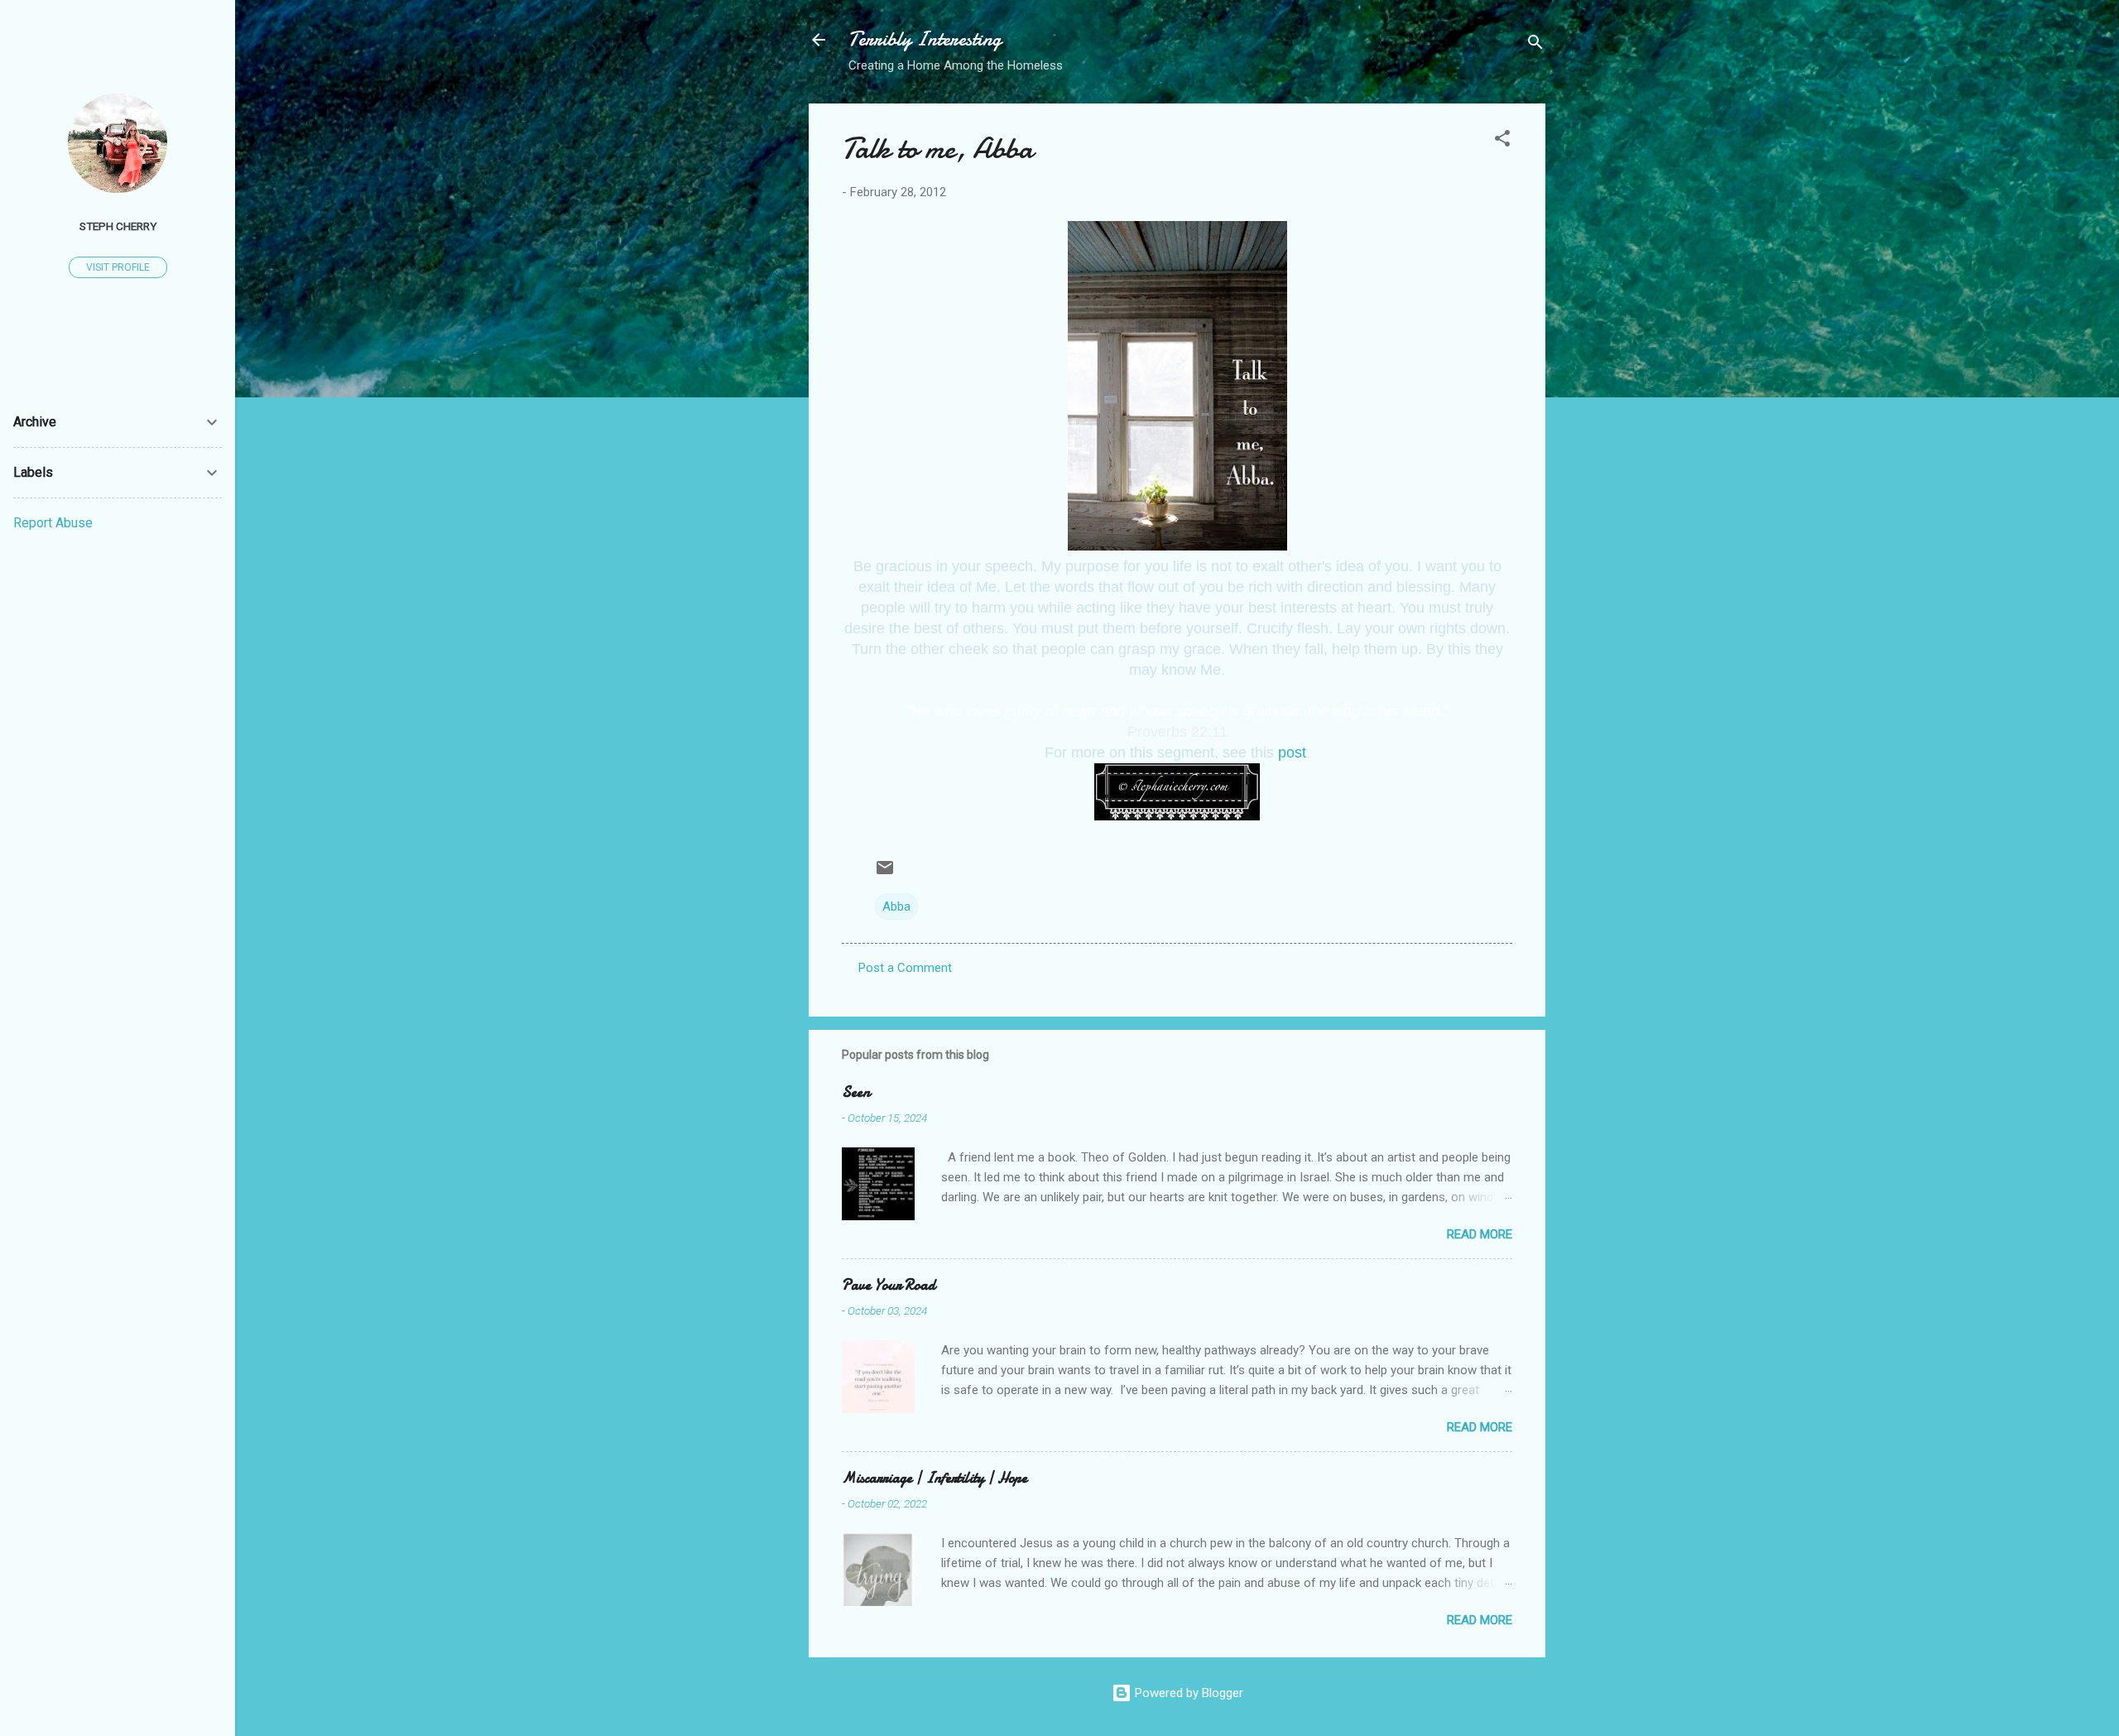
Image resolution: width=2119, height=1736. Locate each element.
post (1292, 753)
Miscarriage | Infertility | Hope (935, 1478)
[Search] (1535, 45)
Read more (1480, 1234)
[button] (1502, 141)
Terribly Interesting (925, 39)
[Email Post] (885, 873)
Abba (896, 906)
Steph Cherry (118, 226)
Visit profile (118, 267)
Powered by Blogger (1187, 1693)
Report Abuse (53, 523)
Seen (856, 1092)
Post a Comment (905, 968)
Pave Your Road (889, 1285)
